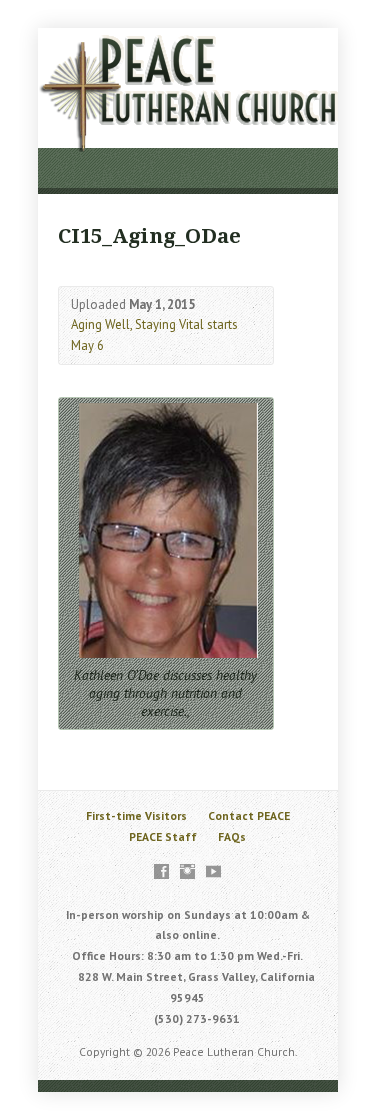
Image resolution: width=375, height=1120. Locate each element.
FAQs (232, 836)
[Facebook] (161, 871)
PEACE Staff (163, 836)
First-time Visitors (136, 815)
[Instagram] (187, 871)
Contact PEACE (249, 815)
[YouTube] (213, 871)
